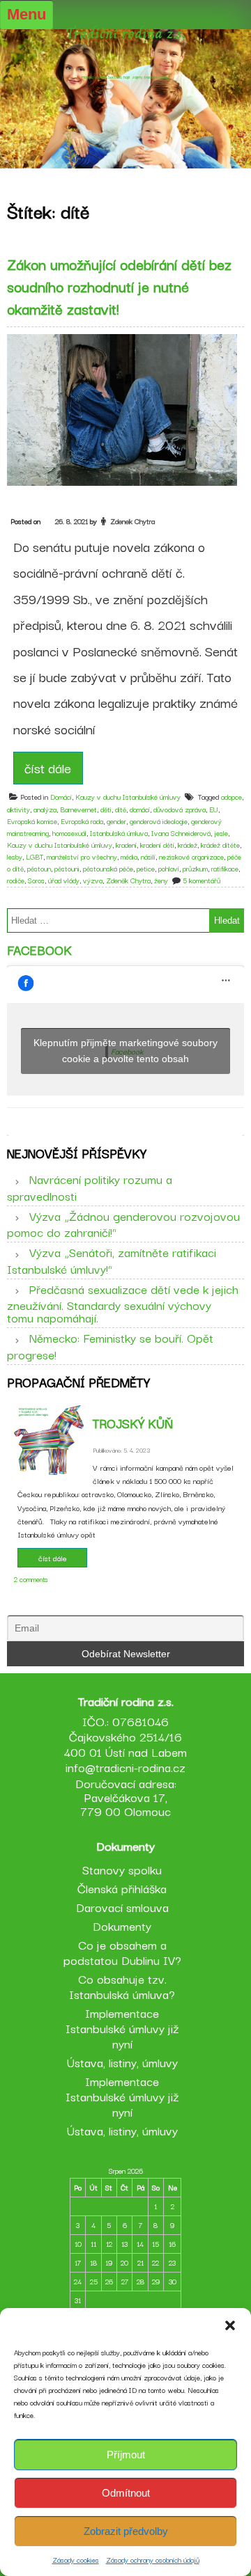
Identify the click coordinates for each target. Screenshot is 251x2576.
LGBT (35, 856)
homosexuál (69, 833)
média (129, 856)
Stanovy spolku (122, 1869)
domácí (140, 809)
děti (106, 809)
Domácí (61, 797)
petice (146, 868)
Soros (36, 880)
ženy (161, 880)
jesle (221, 833)
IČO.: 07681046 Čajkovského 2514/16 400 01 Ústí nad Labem (125, 1736)
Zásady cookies (76, 2560)
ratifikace (225, 868)
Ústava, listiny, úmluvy (122, 2062)
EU (214, 809)
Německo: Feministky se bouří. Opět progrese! (110, 1345)
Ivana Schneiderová (181, 833)
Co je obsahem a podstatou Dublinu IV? (122, 1952)
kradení (126, 845)
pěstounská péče (108, 868)
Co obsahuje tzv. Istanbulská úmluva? (122, 1986)
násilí (148, 856)
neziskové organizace (191, 856)
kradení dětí (157, 845)
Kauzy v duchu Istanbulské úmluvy (128, 797)
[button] (230, 2325)
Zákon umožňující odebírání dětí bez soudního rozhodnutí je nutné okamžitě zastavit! (119, 286)
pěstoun (39, 868)
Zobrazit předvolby (126, 2531)
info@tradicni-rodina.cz (125, 1767)
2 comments (31, 1579)
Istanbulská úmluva (119, 833)
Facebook (39, 949)
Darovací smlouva (122, 1907)
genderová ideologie (159, 821)
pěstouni (67, 868)
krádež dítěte (220, 845)
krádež (188, 845)
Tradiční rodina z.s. (125, 33)
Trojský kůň (133, 1423)
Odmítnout (126, 2493)
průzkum (195, 868)
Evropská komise (32, 821)
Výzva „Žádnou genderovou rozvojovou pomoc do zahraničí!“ (123, 1224)
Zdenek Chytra (132, 521)
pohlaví (169, 868)
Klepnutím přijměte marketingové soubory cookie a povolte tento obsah (125, 1051)
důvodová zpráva (180, 809)
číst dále (48, 768)
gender (116, 821)
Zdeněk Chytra (128, 880)
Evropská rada (82, 821)
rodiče (16, 880)
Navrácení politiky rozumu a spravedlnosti (90, 1187)
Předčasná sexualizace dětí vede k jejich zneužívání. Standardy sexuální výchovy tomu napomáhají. (123, 1303)
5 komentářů (201, 880)
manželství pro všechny (82, 856)
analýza (45, 809)
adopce (231, 797)
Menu (26, 14)
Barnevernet (78, 809)
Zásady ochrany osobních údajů (153, 2560)
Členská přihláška (122, 1888)
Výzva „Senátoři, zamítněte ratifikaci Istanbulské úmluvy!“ (112, 1260)
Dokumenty (122, 1926)
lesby (15, 856)
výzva (93, 880)
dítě (121, 809)
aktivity (18, 809)
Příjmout (126, 2455)
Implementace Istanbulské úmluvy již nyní (122, 2028)
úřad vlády (64, 880)
